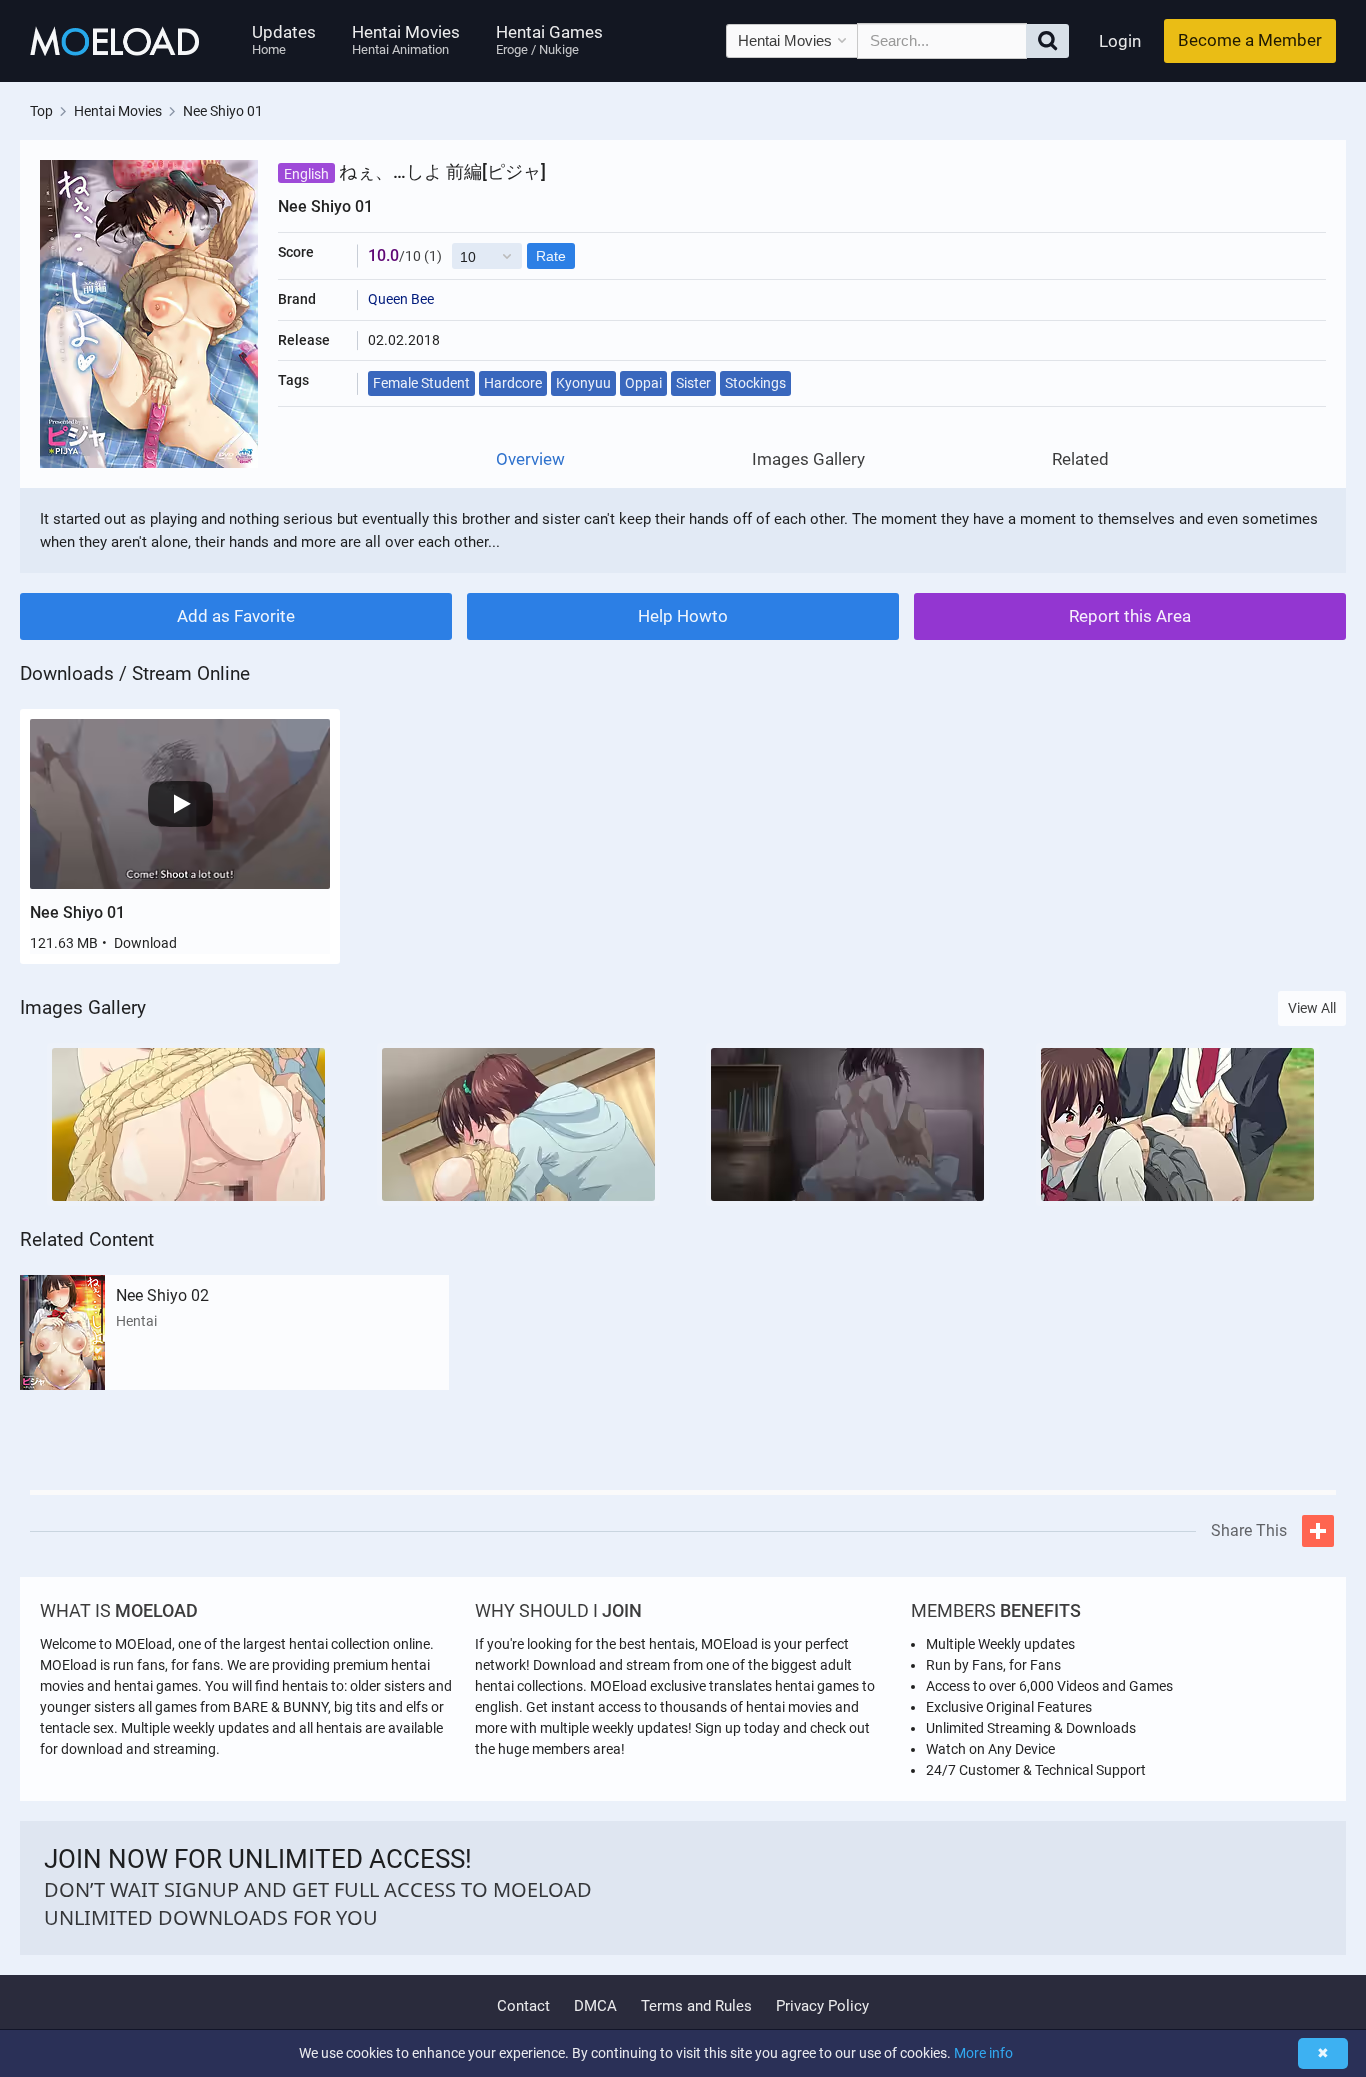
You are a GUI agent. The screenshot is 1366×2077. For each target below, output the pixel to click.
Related (1080, 459)
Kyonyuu (583, 383)
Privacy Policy (822, 2006)
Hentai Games (549, 39)
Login (1120, 41)
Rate (551, 256)
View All (1312, 1008)
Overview (530, 459)
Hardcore (513, 383)
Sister (693, 383)
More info (983, 2053)
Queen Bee (401, 299)
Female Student (421, 383)
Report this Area (1130, 616)
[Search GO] (1047, 41)
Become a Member (1250, 40)
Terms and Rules (696, 2006)
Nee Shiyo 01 (77, 912)
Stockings (755, 383)
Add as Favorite (236, 616)
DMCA (595, 2006)
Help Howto (683, 616)
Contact (523, 2006)
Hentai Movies (406, 39)
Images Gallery (808, 459)
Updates (284, 39)
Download (145, 943)
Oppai (643, 383)
